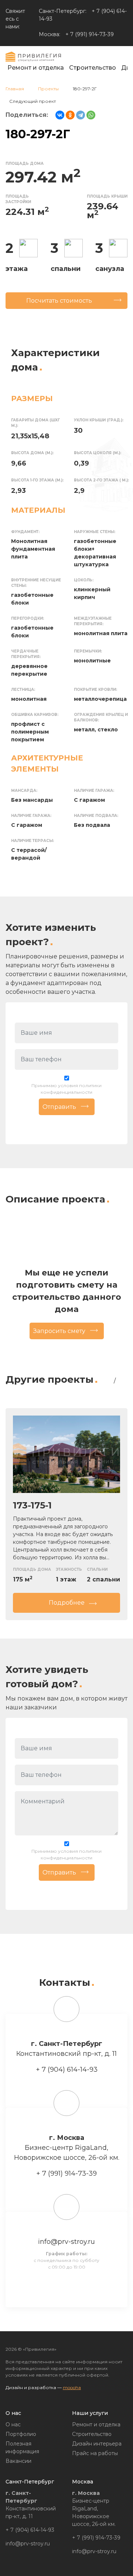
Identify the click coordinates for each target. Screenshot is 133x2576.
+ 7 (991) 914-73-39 (90, 34)
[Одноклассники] (70, 115)
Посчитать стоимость (59, 301)
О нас (13, 2424)
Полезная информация (22, 2448)
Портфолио (21, 2434)
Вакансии (18, 2461)
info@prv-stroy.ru (66, 2242)
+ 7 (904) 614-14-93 (67, 2069)
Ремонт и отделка (36, 68)
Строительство (93, 68)
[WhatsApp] (91, 115)
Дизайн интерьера (97, 2444)
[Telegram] (81, 115)
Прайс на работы (95, 2453)
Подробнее (67, 1603)
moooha (72, 2387)
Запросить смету (59, 1331)
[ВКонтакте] (60, 115)
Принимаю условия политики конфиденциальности (66, 1089)
